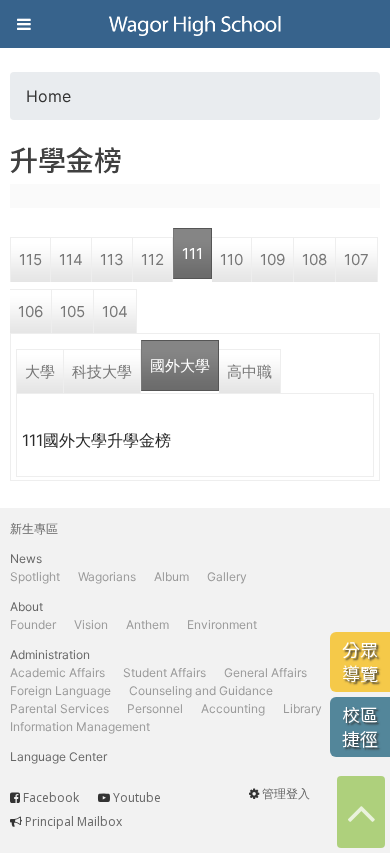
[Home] (195, 24)
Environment (222, 624)
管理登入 (286, 793)
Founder (33, 624)
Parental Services (59, 708)
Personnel (155, 708)
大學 (40, 371)
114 (71, 259)
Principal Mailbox (73, 821)
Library (302, 708)
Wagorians (107, 576)
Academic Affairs (57, 672)
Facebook (51, 797)
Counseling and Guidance (201, 690)
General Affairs (265, 672)
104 (115, 311)
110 (231, 259)
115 (30, 259)
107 (356, 259)
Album (171, 576)
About (26, 606)
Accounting (233, 708)
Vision (91, 624)
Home (48, 96)
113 (112, 259)
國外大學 (180, 365)
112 (152, 259)
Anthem (147, 624)
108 (314, 259)
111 (192, 253)
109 (272, 259)
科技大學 (102, 371)
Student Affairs (164, 672)
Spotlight (35, 576)
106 (30, 311)
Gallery (227, 576)
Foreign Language (60, 690)
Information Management (80, 726)
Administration (50, 654)
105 (72, 311)
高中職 (249, 371)
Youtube (137, 797)
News (26, 558)
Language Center (58, 756)
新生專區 (34, 528)
